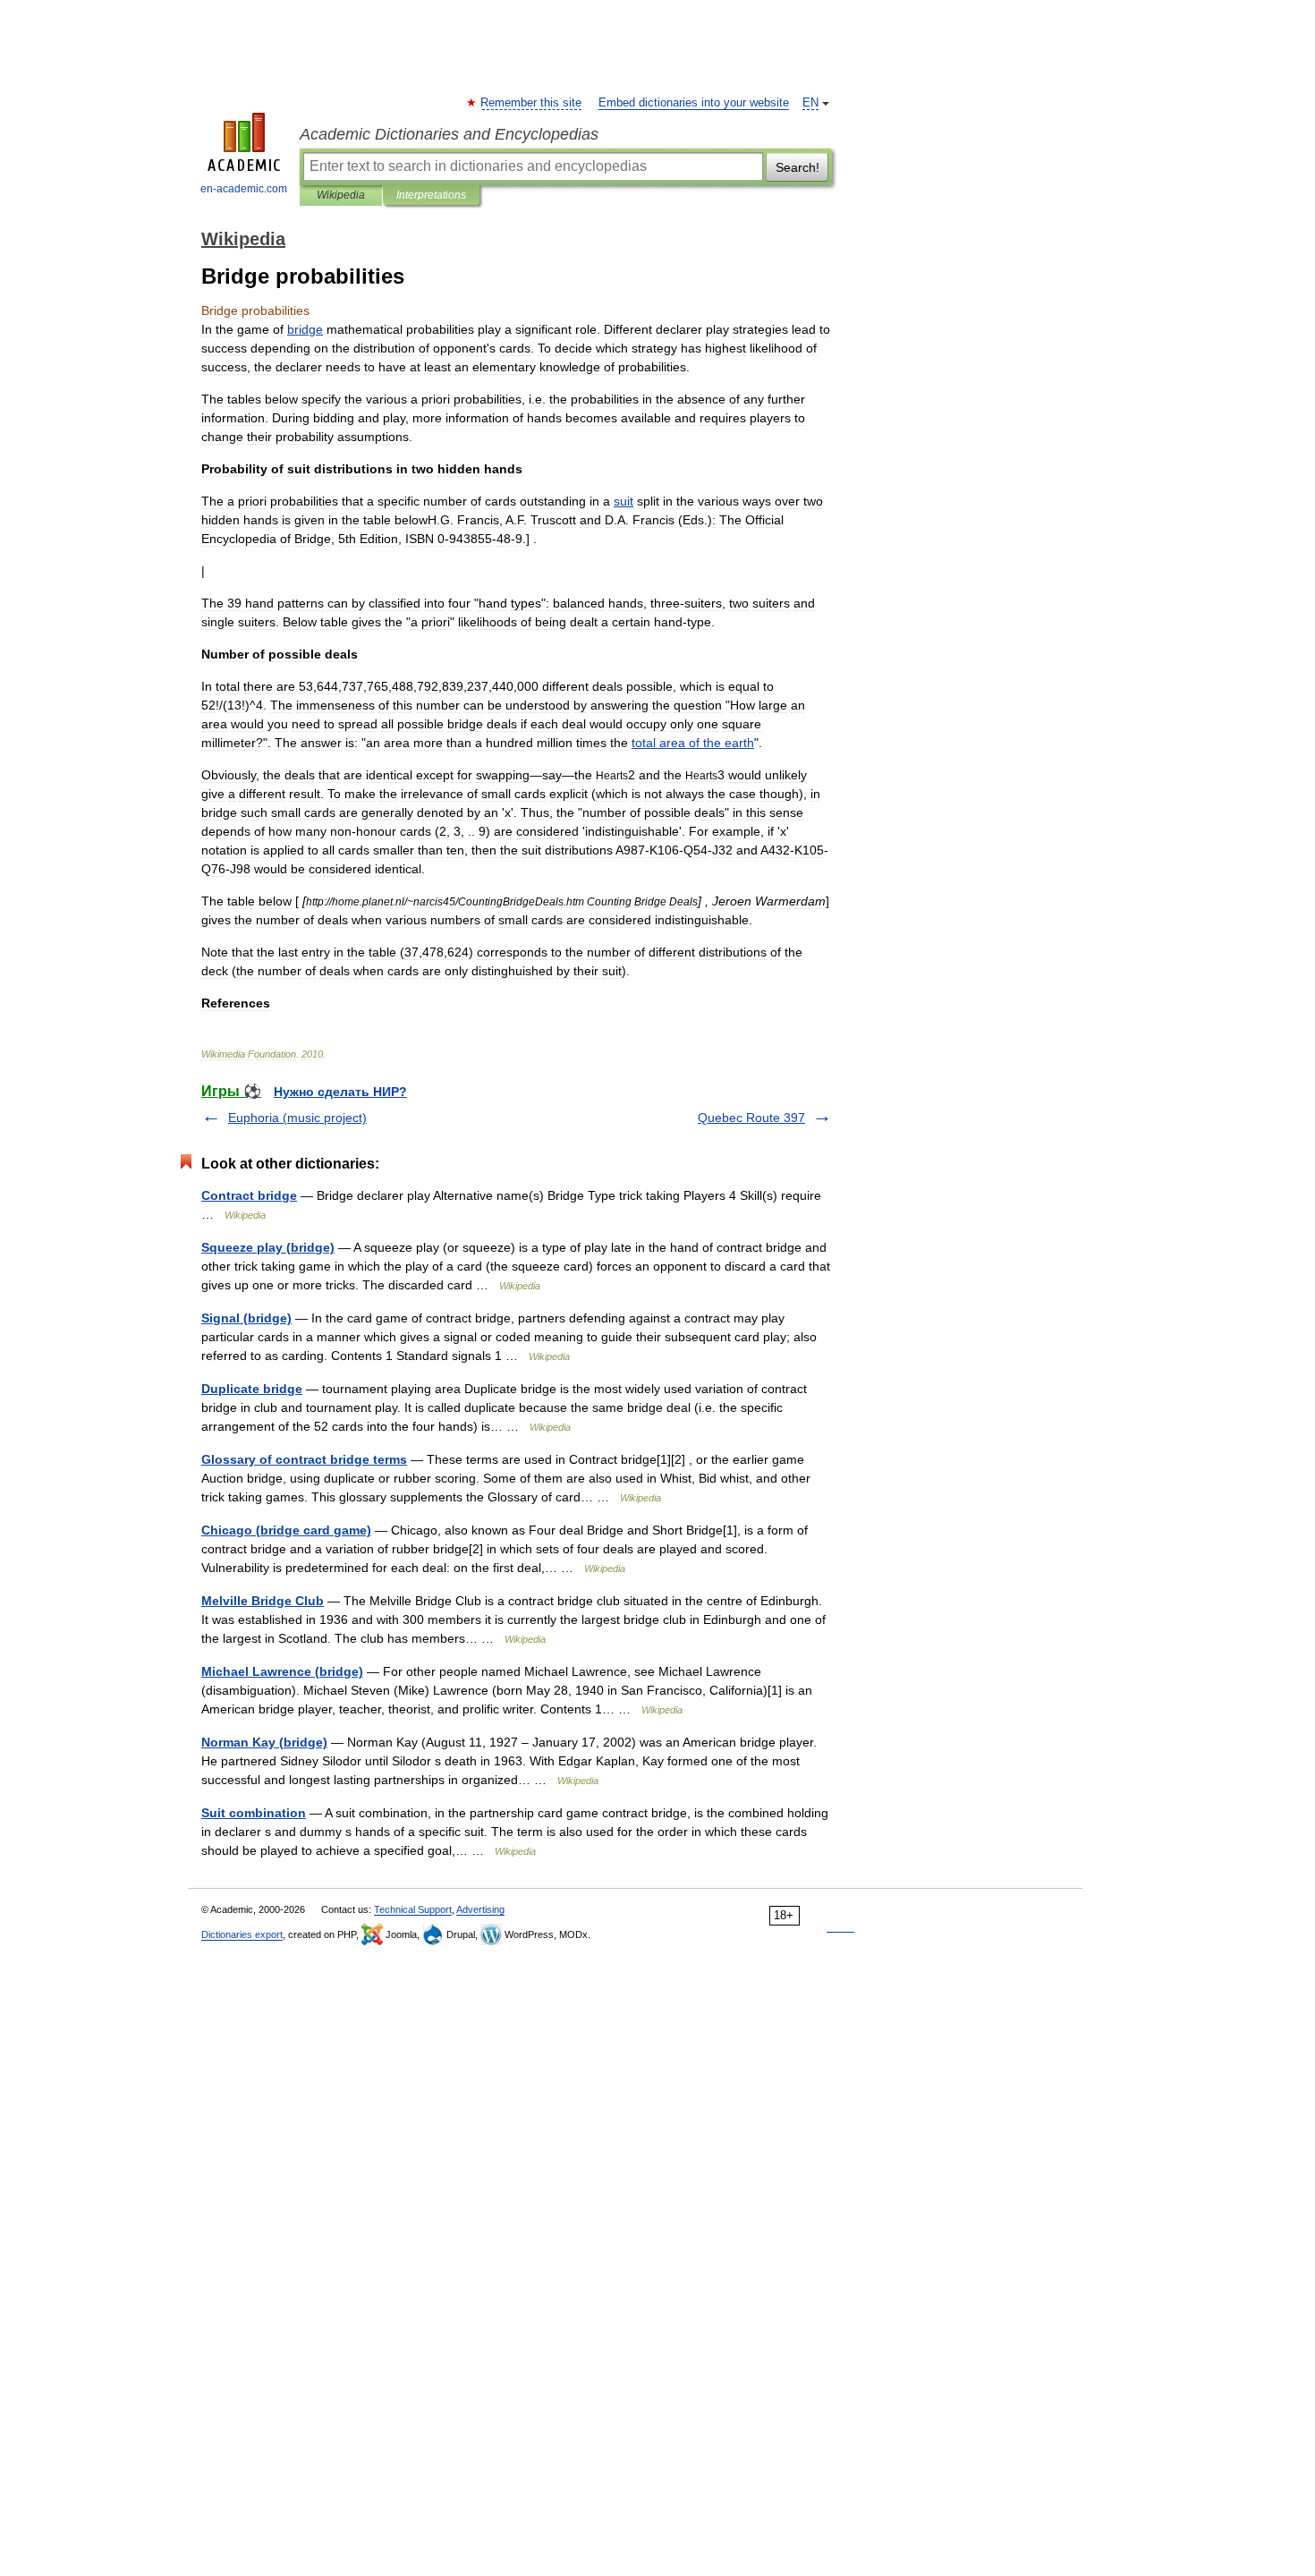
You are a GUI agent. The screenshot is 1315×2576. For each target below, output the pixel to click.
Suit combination (254, 1813)
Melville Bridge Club (263, 1601)
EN (810, 103)
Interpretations (431, 195)
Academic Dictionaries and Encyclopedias (449, 134)
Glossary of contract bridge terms (304, 1459)
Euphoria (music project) (297, 1118)
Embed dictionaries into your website (694, 103)
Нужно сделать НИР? (340, 1092)
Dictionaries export (242, 1934)
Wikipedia (341, 195)
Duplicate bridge (252, 1389)
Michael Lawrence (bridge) (282, 1671)
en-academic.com (244, 189)
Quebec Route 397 (751, 1118)
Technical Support (413, 1909)
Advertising (480, 1909)
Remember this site (532, 103)
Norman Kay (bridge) (264, 1742)
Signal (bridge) (246, 1318)
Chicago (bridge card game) (286, 1530)
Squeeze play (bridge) (268, 1247)
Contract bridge (249, 1195)
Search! (797, 167)
